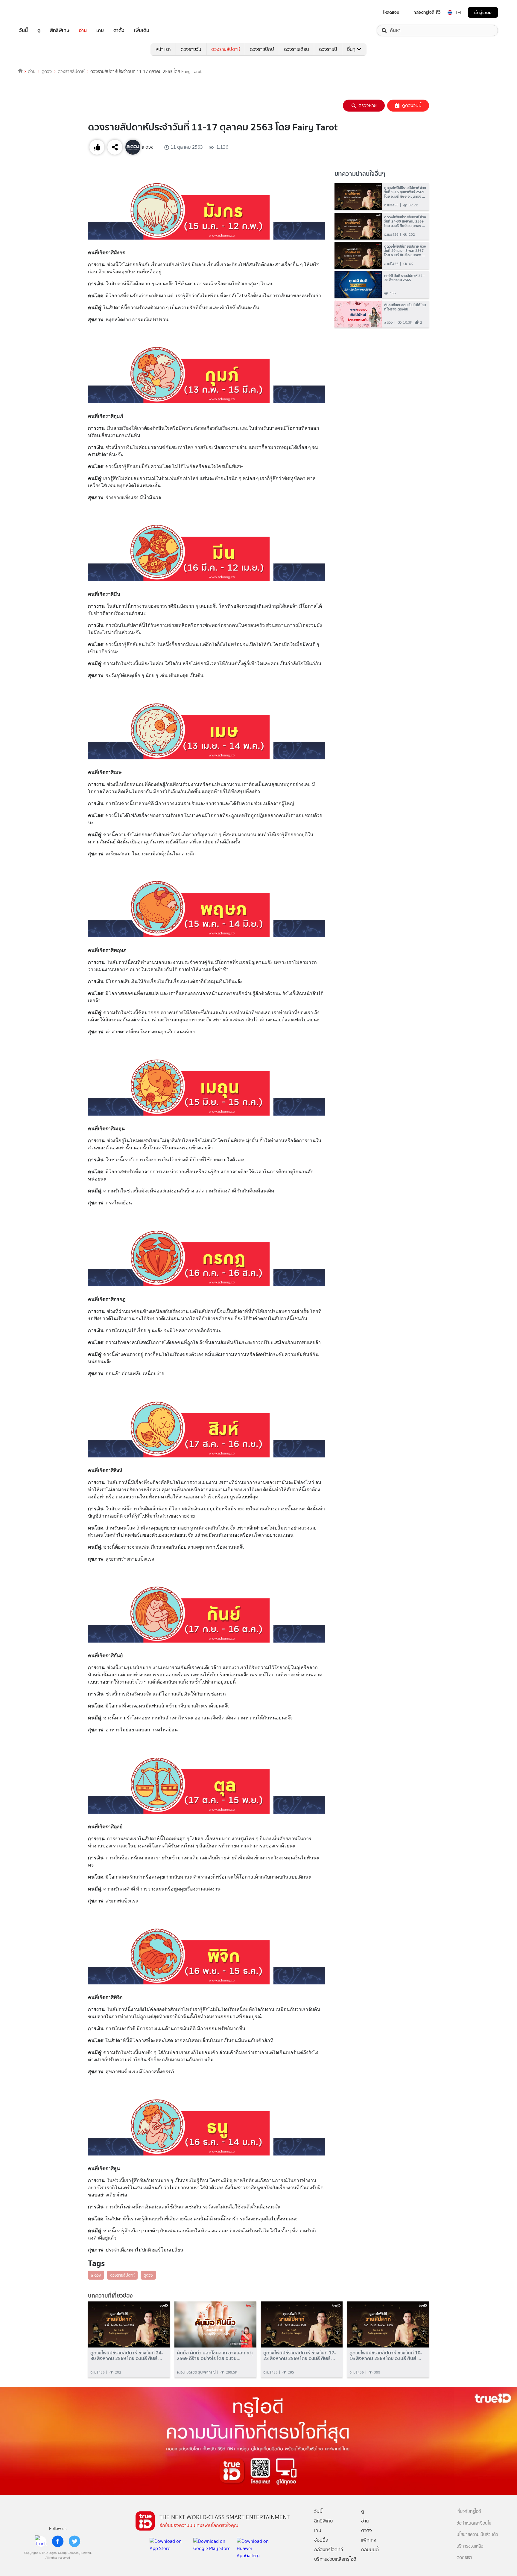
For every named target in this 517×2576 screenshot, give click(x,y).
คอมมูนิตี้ (370, 2550)
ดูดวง (47, 71)
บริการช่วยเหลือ (470, 2546)
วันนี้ (23, 31)
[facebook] (58, 2541)
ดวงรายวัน (191, 49)
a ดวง (96, 2275)
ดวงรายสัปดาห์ (226, 49)
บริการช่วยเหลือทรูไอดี (335, 2559)
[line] (41, 2541)
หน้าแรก (163, 49)
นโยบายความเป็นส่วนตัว (477, 2535)
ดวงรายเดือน (296, 49)
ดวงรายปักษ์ (262, 49)
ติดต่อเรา (464, 2558)
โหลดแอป (391, 12)
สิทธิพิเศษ (60, 31)
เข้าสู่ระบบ (483, 12)
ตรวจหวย (368, 105)
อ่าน (83, 31)
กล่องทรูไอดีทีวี (329, 2550)
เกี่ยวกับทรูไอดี (469, 2512)
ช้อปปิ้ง (321, 2540)
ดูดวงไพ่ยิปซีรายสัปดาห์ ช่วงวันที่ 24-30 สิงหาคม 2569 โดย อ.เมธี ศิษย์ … (127, 2356)
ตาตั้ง (119, 31)
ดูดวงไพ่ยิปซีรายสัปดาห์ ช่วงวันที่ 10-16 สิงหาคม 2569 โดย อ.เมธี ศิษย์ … (386, 2356)
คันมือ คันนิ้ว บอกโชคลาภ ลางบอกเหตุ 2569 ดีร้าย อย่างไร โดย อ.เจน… (215, 2356)
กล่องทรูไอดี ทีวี (427, 12)
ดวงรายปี (328, 49)
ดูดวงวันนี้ (412, 105)
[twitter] (74, 2541)
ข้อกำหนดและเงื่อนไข (474, 2523)
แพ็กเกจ (369, 2540)
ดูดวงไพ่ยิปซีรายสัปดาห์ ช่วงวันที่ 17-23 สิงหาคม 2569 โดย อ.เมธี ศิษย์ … (299, 2356)
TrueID (37, 12)
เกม (100, 31)
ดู (39, 31)
